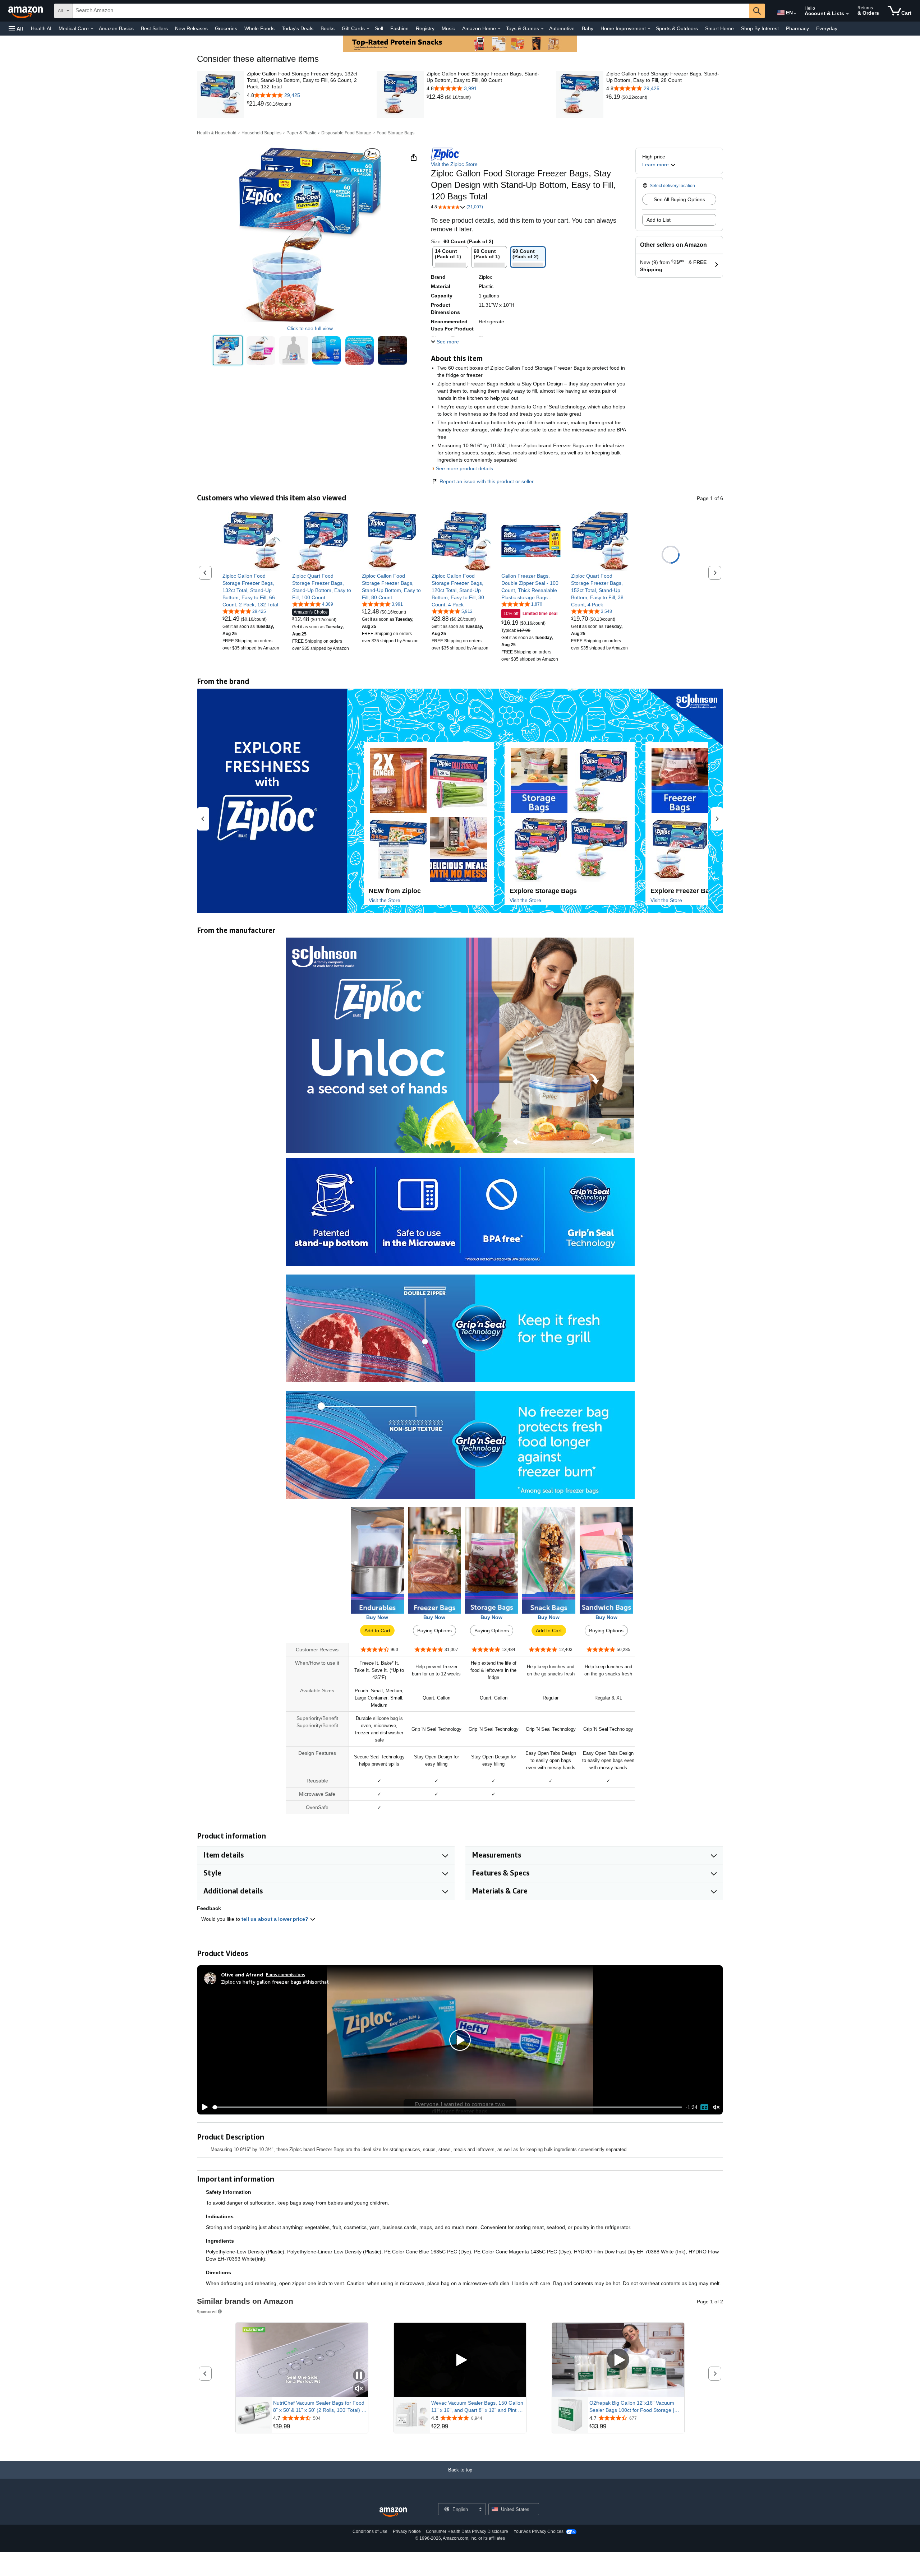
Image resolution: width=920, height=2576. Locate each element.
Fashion (399, 28)
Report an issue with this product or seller (487, 481)
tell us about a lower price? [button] (276, 1919)
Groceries (226, 28)
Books (328, 28)
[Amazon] (26, 11)
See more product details (464, 468)
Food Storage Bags (395, 133)
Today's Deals (298, 28)
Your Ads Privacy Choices (539, 2531)
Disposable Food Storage (346, 133)
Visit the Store (385, 900)
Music (448, 28)
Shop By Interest (760, 28)
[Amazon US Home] (393, 2512)
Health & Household (217, 133)
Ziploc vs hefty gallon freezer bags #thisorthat (275, 1982)
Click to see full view (310, 328)
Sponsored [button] (207, 2311)
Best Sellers (154, 28)
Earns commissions (286, 1974)
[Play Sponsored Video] (460, 2360)
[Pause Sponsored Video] (359, 2376)
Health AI (41, 28)
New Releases (191, 28)
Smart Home (719, 28)
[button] (16, 29)
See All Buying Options (679, 199)
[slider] (447, 2107)
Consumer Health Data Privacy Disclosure (467, 2531)
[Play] (203, 2107)
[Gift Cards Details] (368, 29)
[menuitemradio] (704, 2107)
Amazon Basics (116, 28)
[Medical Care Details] (92, 29)
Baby (588, 28)
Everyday (827, 28)
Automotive (562, 28)
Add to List (659, 220)
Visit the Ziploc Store (454, 164)
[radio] (228, 350)
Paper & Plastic (301, 133)
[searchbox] (411, 11)
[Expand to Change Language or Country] (795, 14)
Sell (379, 28)
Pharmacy (797, 28)
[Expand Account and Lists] (847, 14)
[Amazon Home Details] (499, 29)
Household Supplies (261, 133)
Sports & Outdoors (677, 28)
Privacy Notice (407, 2531)
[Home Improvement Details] (649, 29)
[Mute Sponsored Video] (359, 2389)
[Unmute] (716, 2107)
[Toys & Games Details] (542, 29)
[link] (256, 104)
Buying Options (434, 1631)
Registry (425, 28)
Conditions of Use (370, 2531)
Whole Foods (259, 28)
